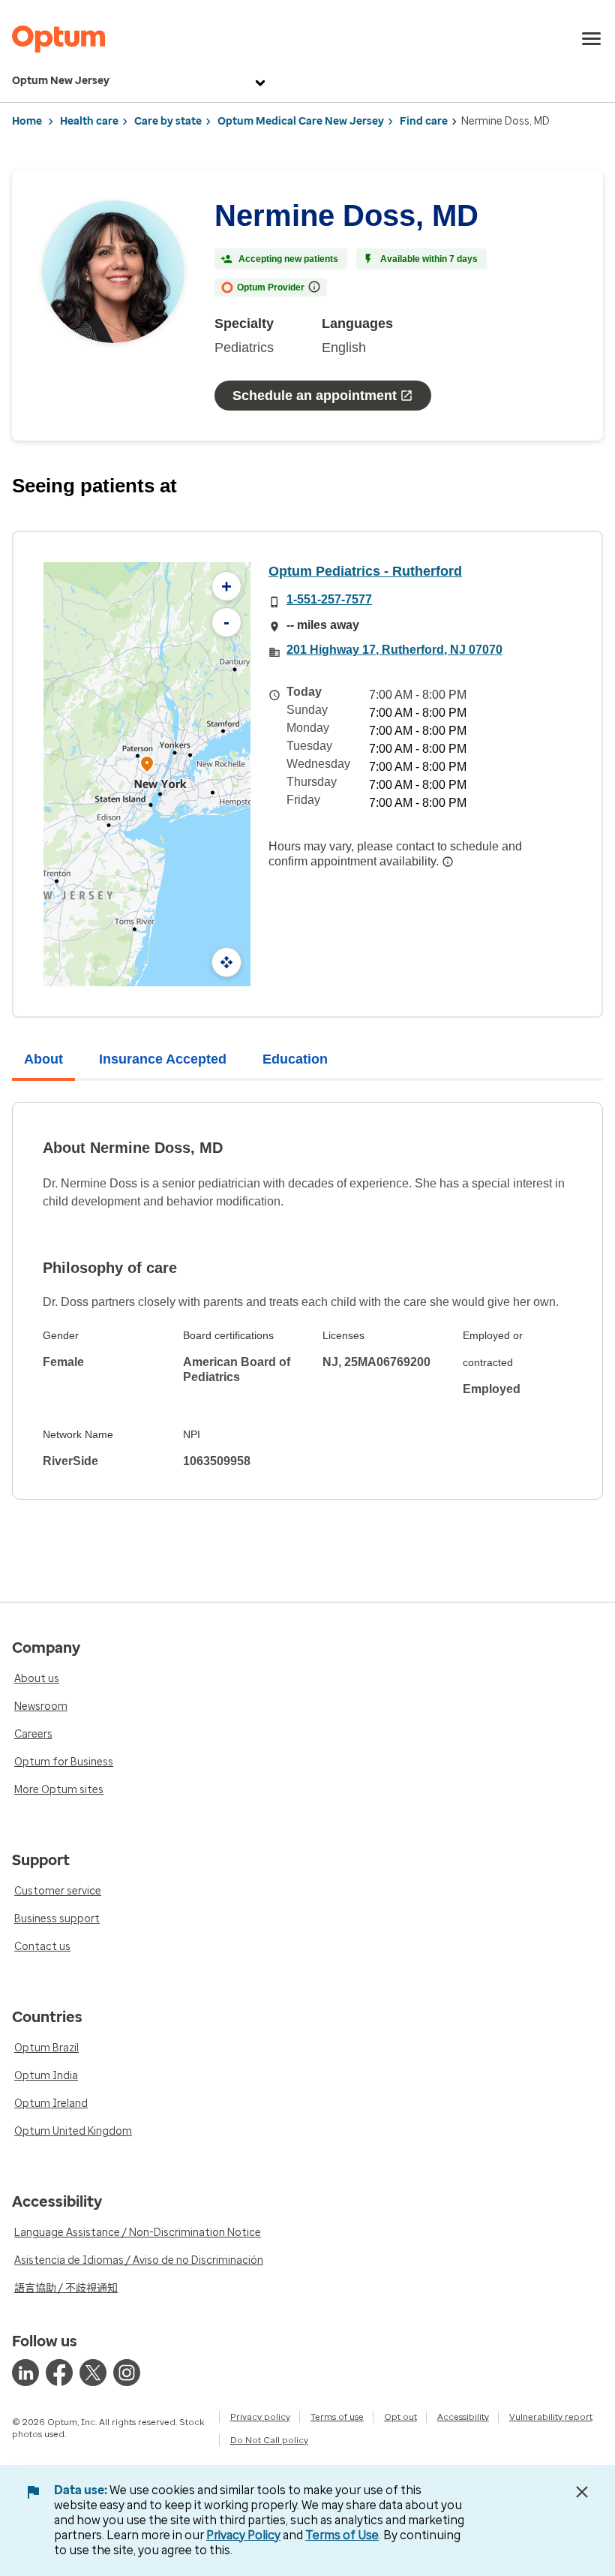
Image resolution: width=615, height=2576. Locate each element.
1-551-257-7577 (329, 599)
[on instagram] (127, 2373)
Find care (424, 121)
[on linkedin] (25, 2373)
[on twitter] (93, 2373)
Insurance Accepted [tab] (163, 1059)
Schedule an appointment (315, 396)
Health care (89, 121)
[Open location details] (147, 765)
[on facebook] (59, 2373)
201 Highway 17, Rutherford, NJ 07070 (394, 650)
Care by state (168, 121)
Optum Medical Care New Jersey (301, 121)
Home (27, 121)
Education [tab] (295, 1059)
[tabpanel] (307, 1301)
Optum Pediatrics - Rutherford (365, 571)
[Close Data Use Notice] (582, 2492)
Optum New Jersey (61, 81)
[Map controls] (226, 962)
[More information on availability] (448, 862)
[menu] (592, 39)
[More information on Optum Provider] (314, 287)
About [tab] (43, 1059)
